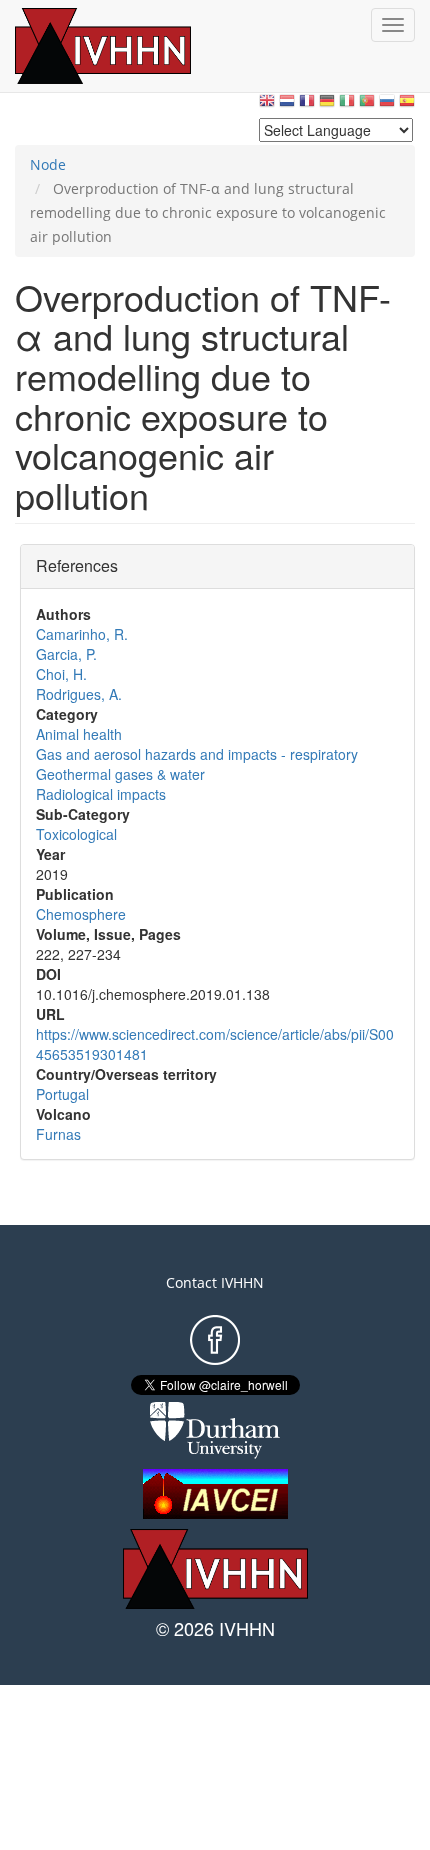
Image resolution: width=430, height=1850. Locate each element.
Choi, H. (61, 674)
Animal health (79, 734)
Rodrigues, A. (79, 694)
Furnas (58, 1134)
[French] (307, 105)
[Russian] (387, 105)
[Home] (125, 46)
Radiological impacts (101, 794)
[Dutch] (287, 105)
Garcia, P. (66, 654)
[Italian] (347, 105)
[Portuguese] (367, 105)
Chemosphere (81, 914)
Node (48, 164)
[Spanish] (407, 105)
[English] (267, 105)
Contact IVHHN (215, 1282)
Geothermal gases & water (120, 774)
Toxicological (76, 834)
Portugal (62, 1094)
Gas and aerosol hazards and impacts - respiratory (197, 754)
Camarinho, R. (82, 634)
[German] (327, 105)
